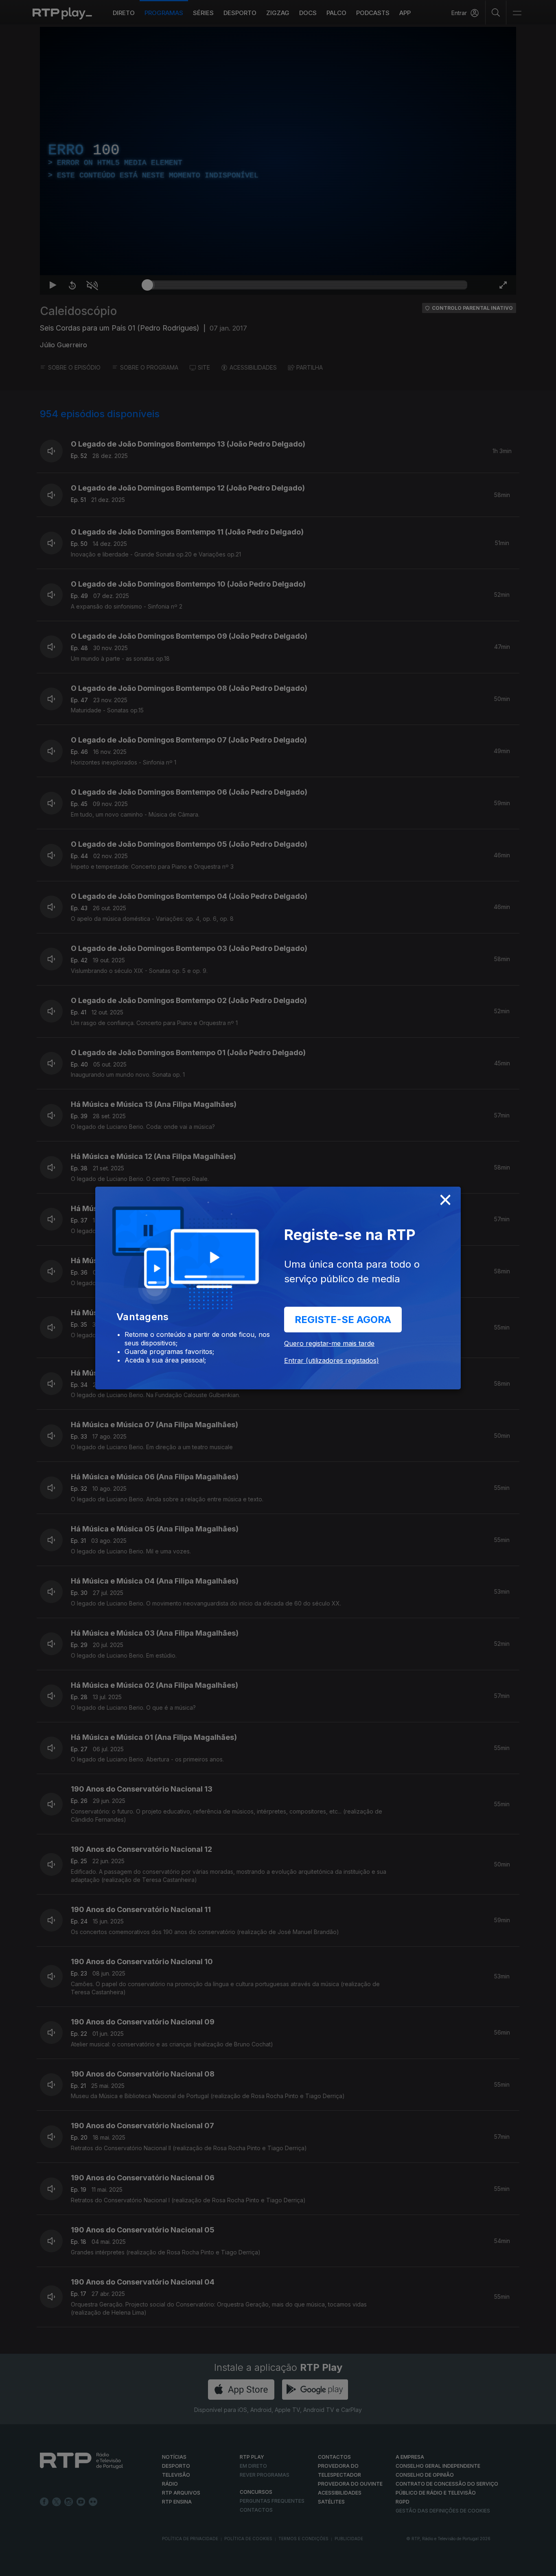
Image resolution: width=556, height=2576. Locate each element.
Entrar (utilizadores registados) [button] (332, 1360)
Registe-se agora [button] (343, 1320)
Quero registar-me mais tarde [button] (329, 1343)
